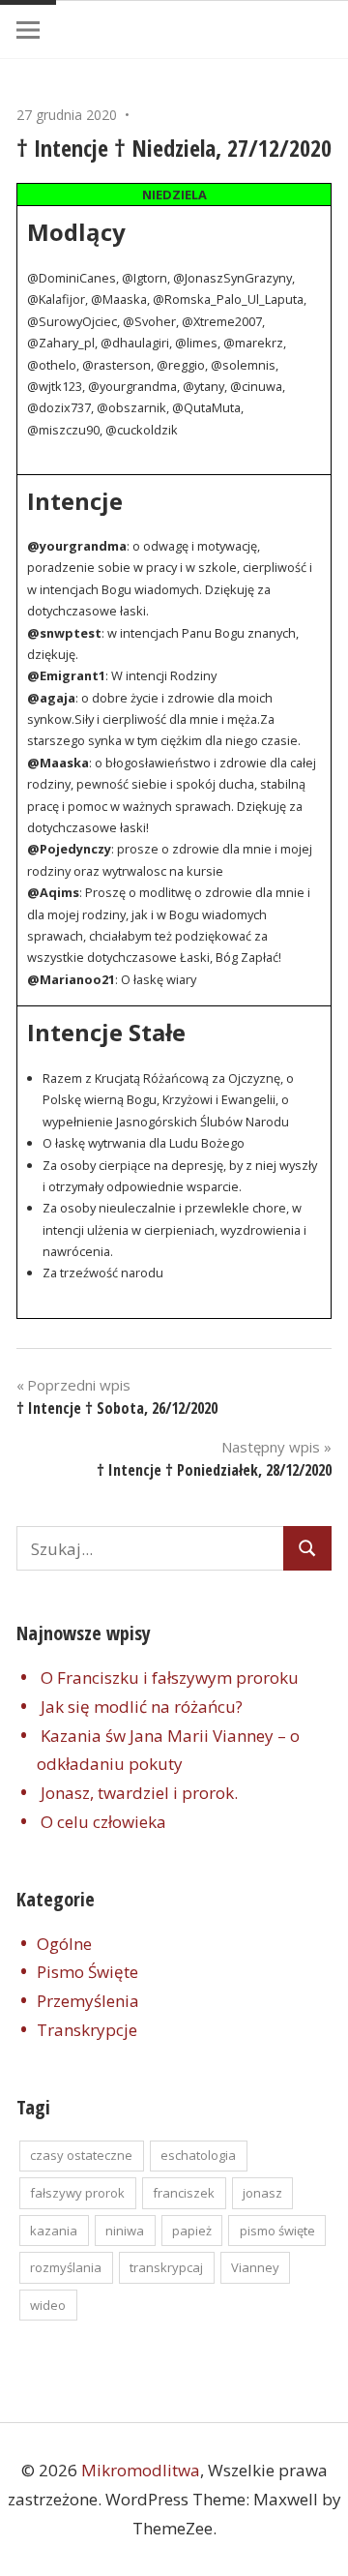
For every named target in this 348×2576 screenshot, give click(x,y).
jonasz (262, 2193)
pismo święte (277, 2231)
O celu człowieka (103, 1822)
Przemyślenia (88, 2001)
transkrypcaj (166, 2267)
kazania (54, 2231)
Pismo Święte (87, 1972)
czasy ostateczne (81, 2155)
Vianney (255, 2267)
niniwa (125, 2231)
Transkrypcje (87, 2030)
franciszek (184, 2193)
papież (192, 2231)
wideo (48, 2305)
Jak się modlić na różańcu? (142, 1707)
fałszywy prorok (77, 2193)
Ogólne (64, 1944)
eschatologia (198, 2155)
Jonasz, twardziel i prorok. (139, 1793)
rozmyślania (66, 2267)
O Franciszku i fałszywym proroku (170, 1677)
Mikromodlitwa (141, 2470)
